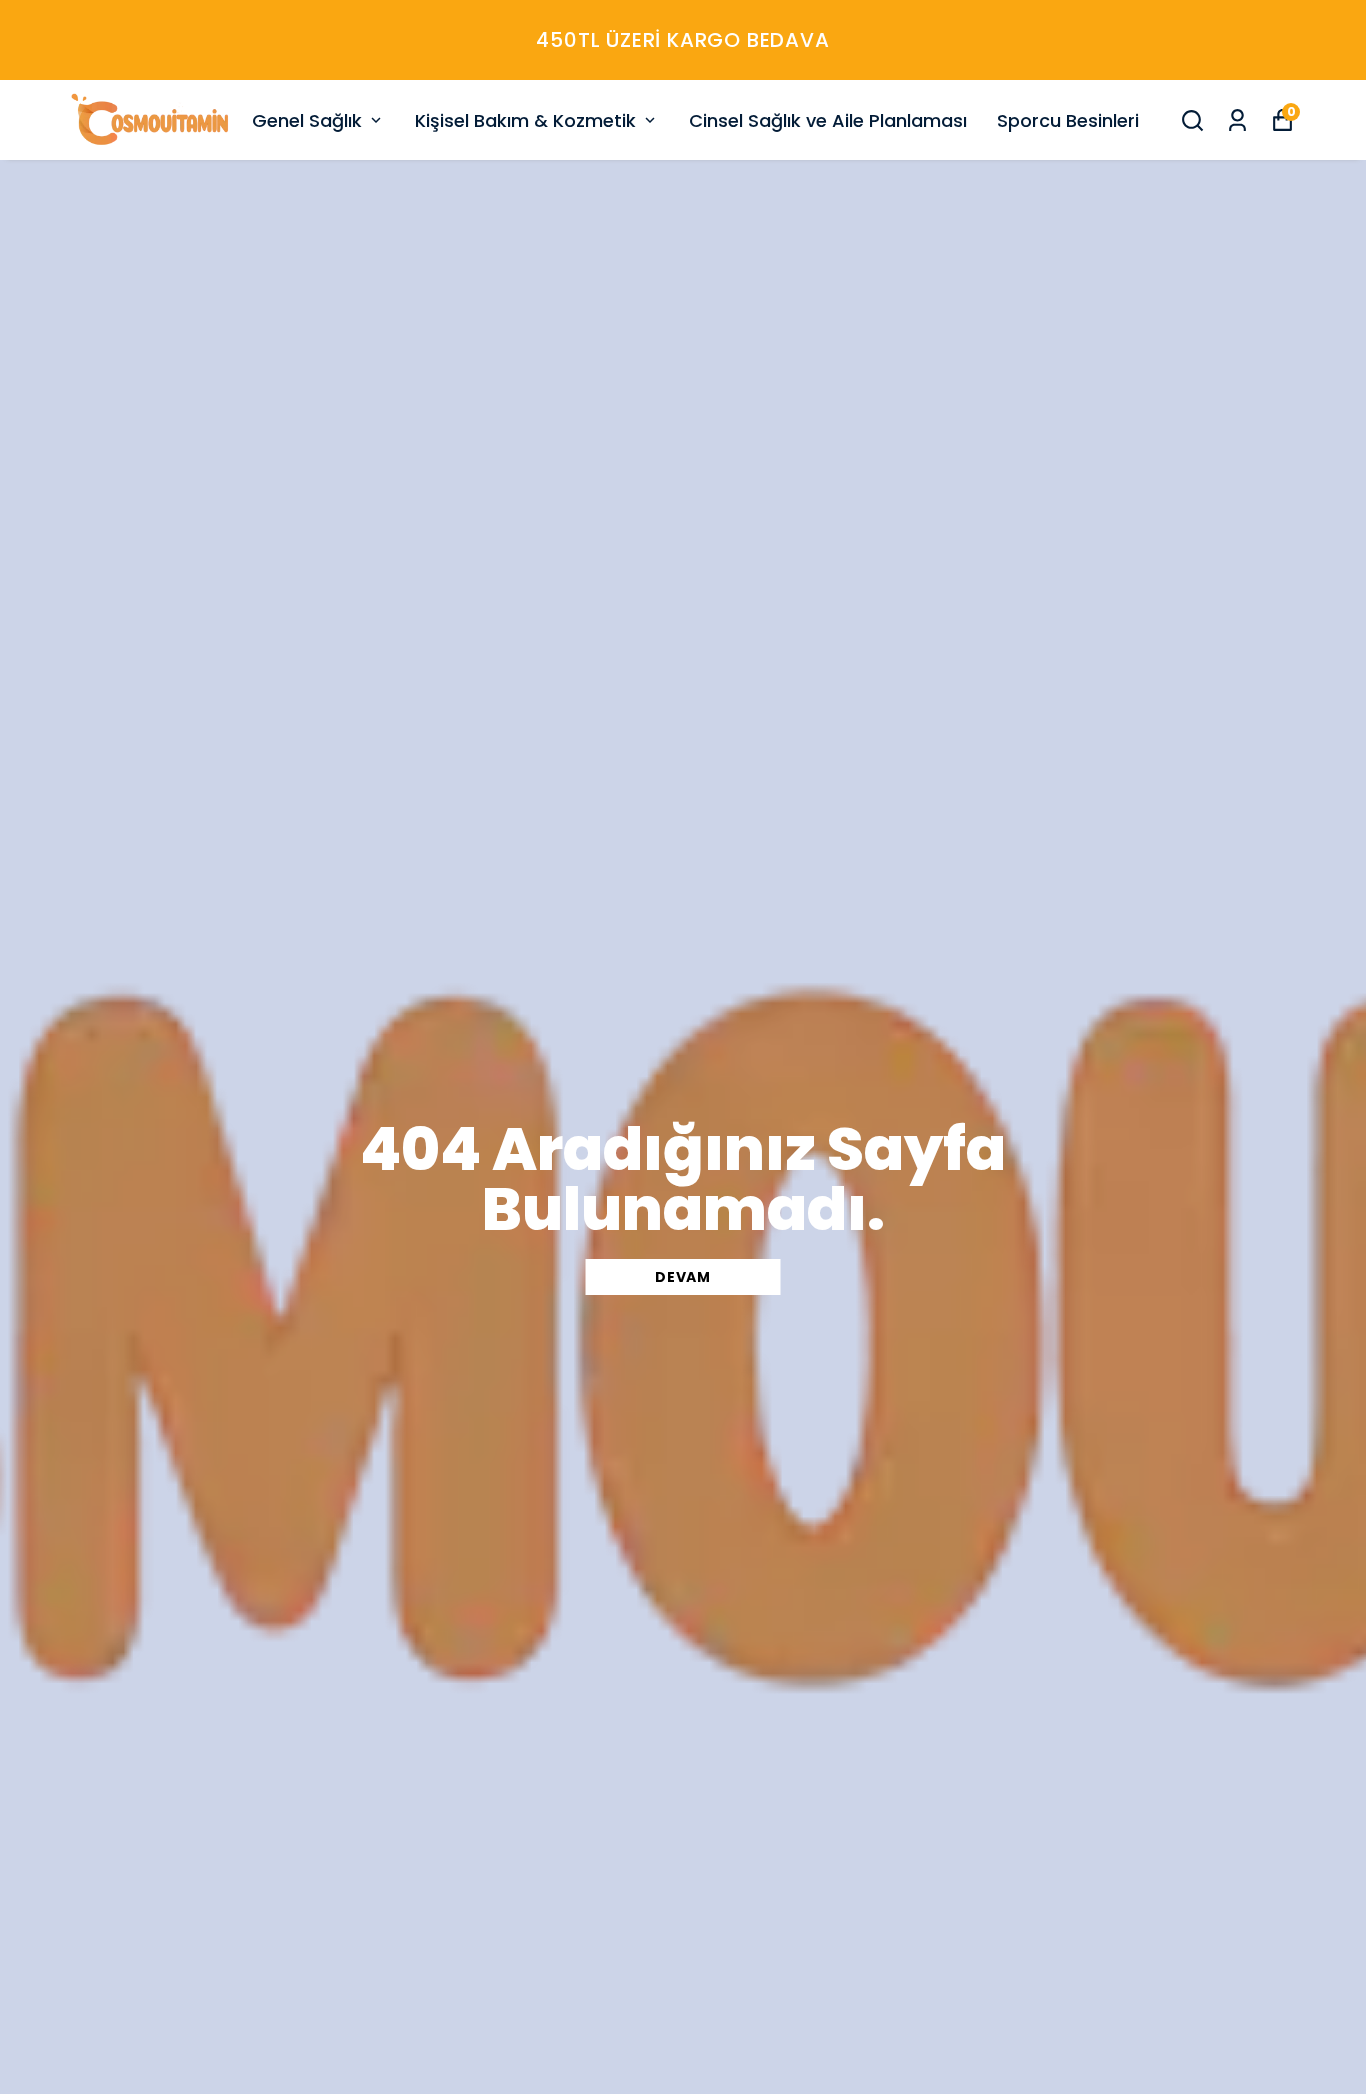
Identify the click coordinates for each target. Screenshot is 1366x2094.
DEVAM (683, 1277)
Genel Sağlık (307, 120)
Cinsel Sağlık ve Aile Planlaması (828, 120)
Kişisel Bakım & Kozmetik (525, 120)
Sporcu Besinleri (1068, 120)
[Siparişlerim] (1237, 120)
